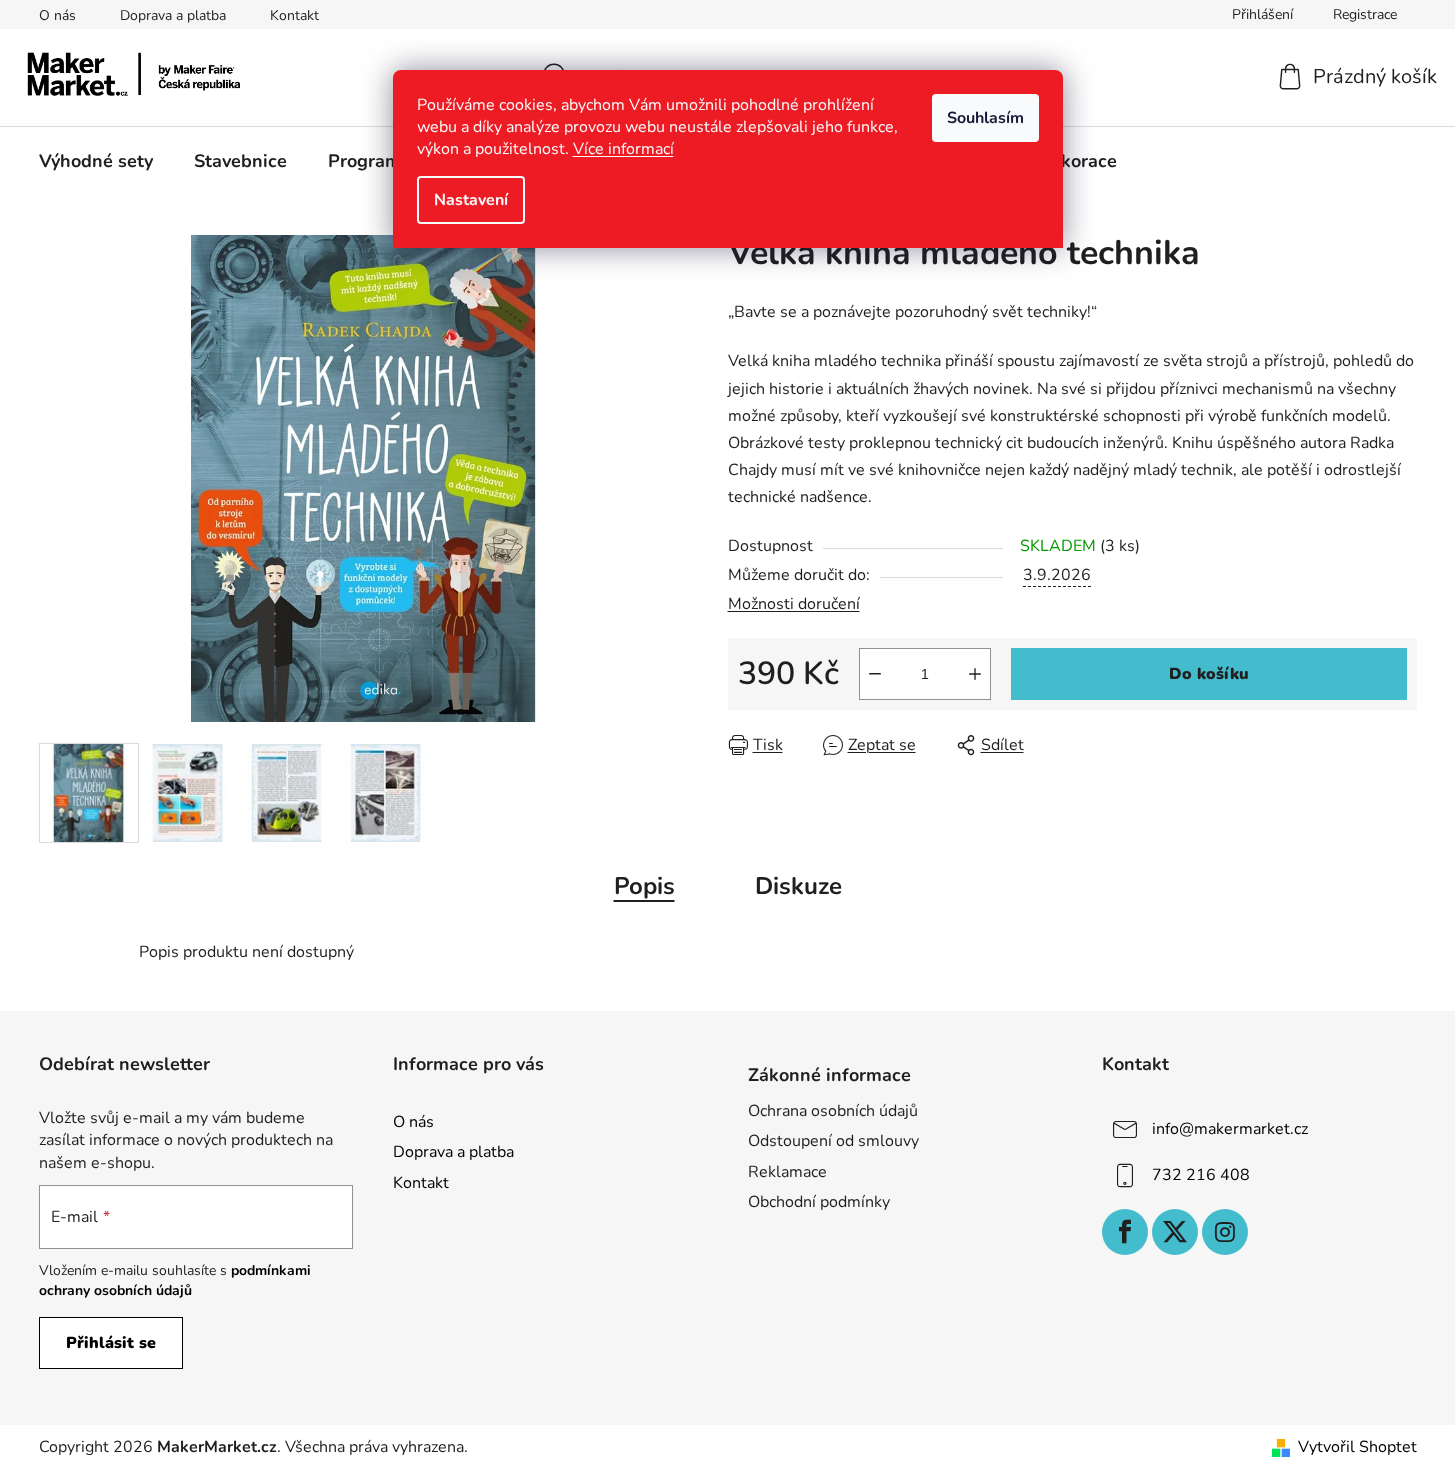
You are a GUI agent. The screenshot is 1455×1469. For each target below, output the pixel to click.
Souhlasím (985, 118)
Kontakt (294, 15)
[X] (1175, 1232)
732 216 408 (1201, 1175)
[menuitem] (96, 161)
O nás (57, 15)
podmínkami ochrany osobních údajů (175, 1280)
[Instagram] (1225, 1232)
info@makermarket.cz (1230, 1129)
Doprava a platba (173, 15)
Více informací (623, 149)
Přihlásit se (111, 1343)
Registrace (1365, 14)
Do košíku (1209, 674)
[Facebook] (1125, 1232)
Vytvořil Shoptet (1357, 1447)
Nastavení (471, 200)
